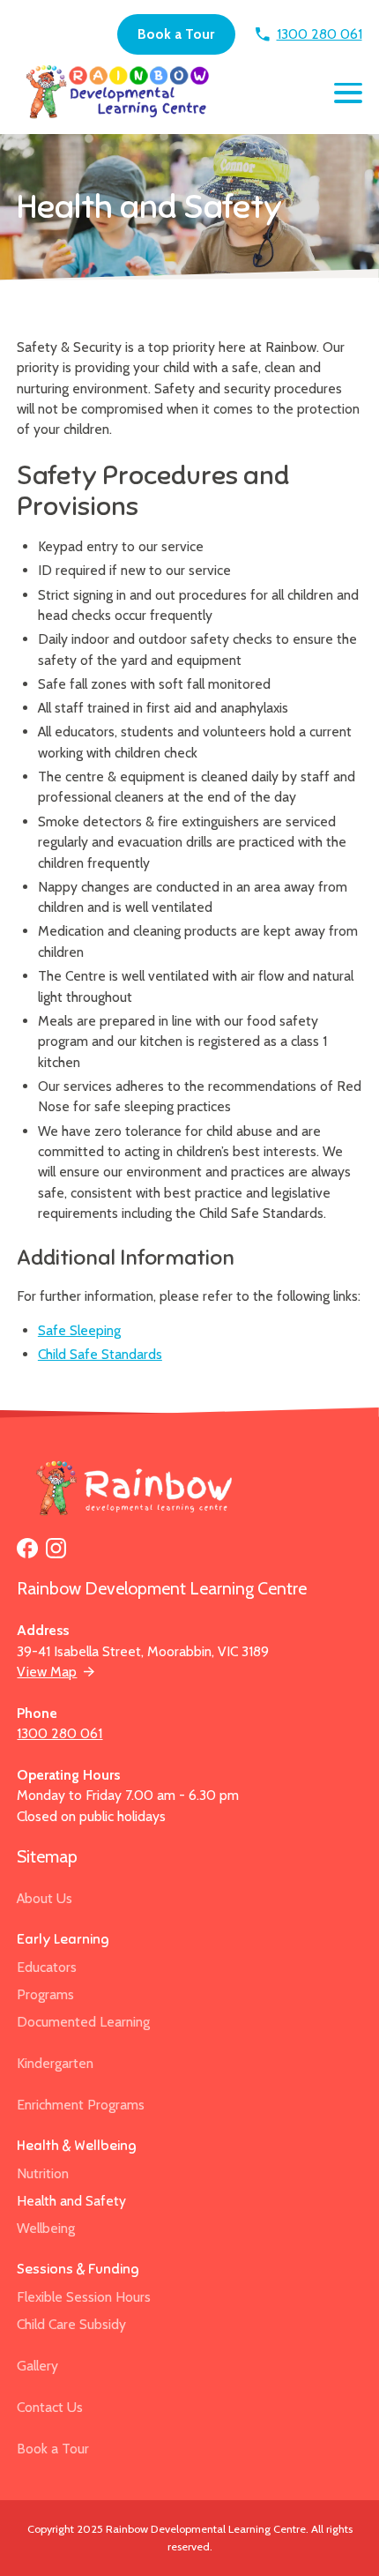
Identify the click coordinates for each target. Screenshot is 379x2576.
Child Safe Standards (100, 1354)
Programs (45, 1994)
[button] (348, 93)
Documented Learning (83, 2022)
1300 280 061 (59, 1733)
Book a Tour (176, 34)
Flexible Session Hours (84, 2297)
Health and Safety (71, 2201)
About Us (45, 1898)
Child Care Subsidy (71, 2324)
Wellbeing (46, 2228)
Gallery (37, 2366)
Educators (47, 1967)
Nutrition (43, 2173)
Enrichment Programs (81, 2105)
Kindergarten (55, 2063)
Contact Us (50, 2407)
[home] (115, 93)
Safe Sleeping (79, 1330)
